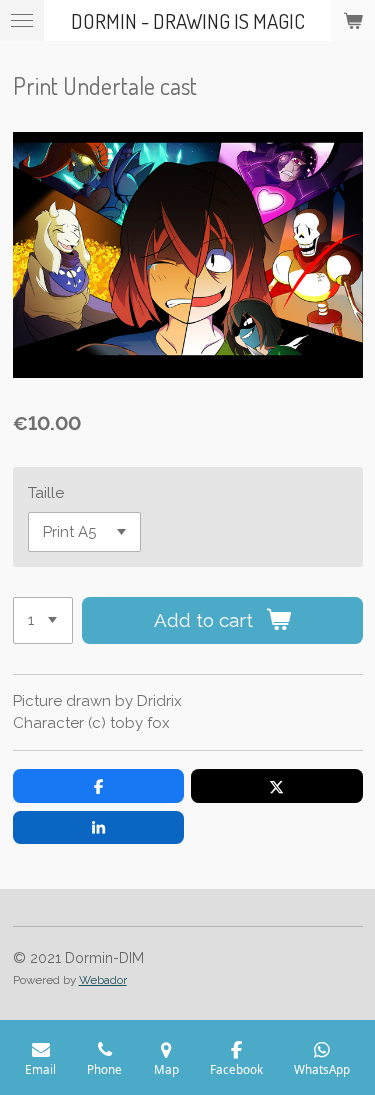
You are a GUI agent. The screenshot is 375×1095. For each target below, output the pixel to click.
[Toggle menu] (22, 20)
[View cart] (353, 20)
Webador (103, 980)
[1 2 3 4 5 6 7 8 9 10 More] (43, 620)
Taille (46, 493)
